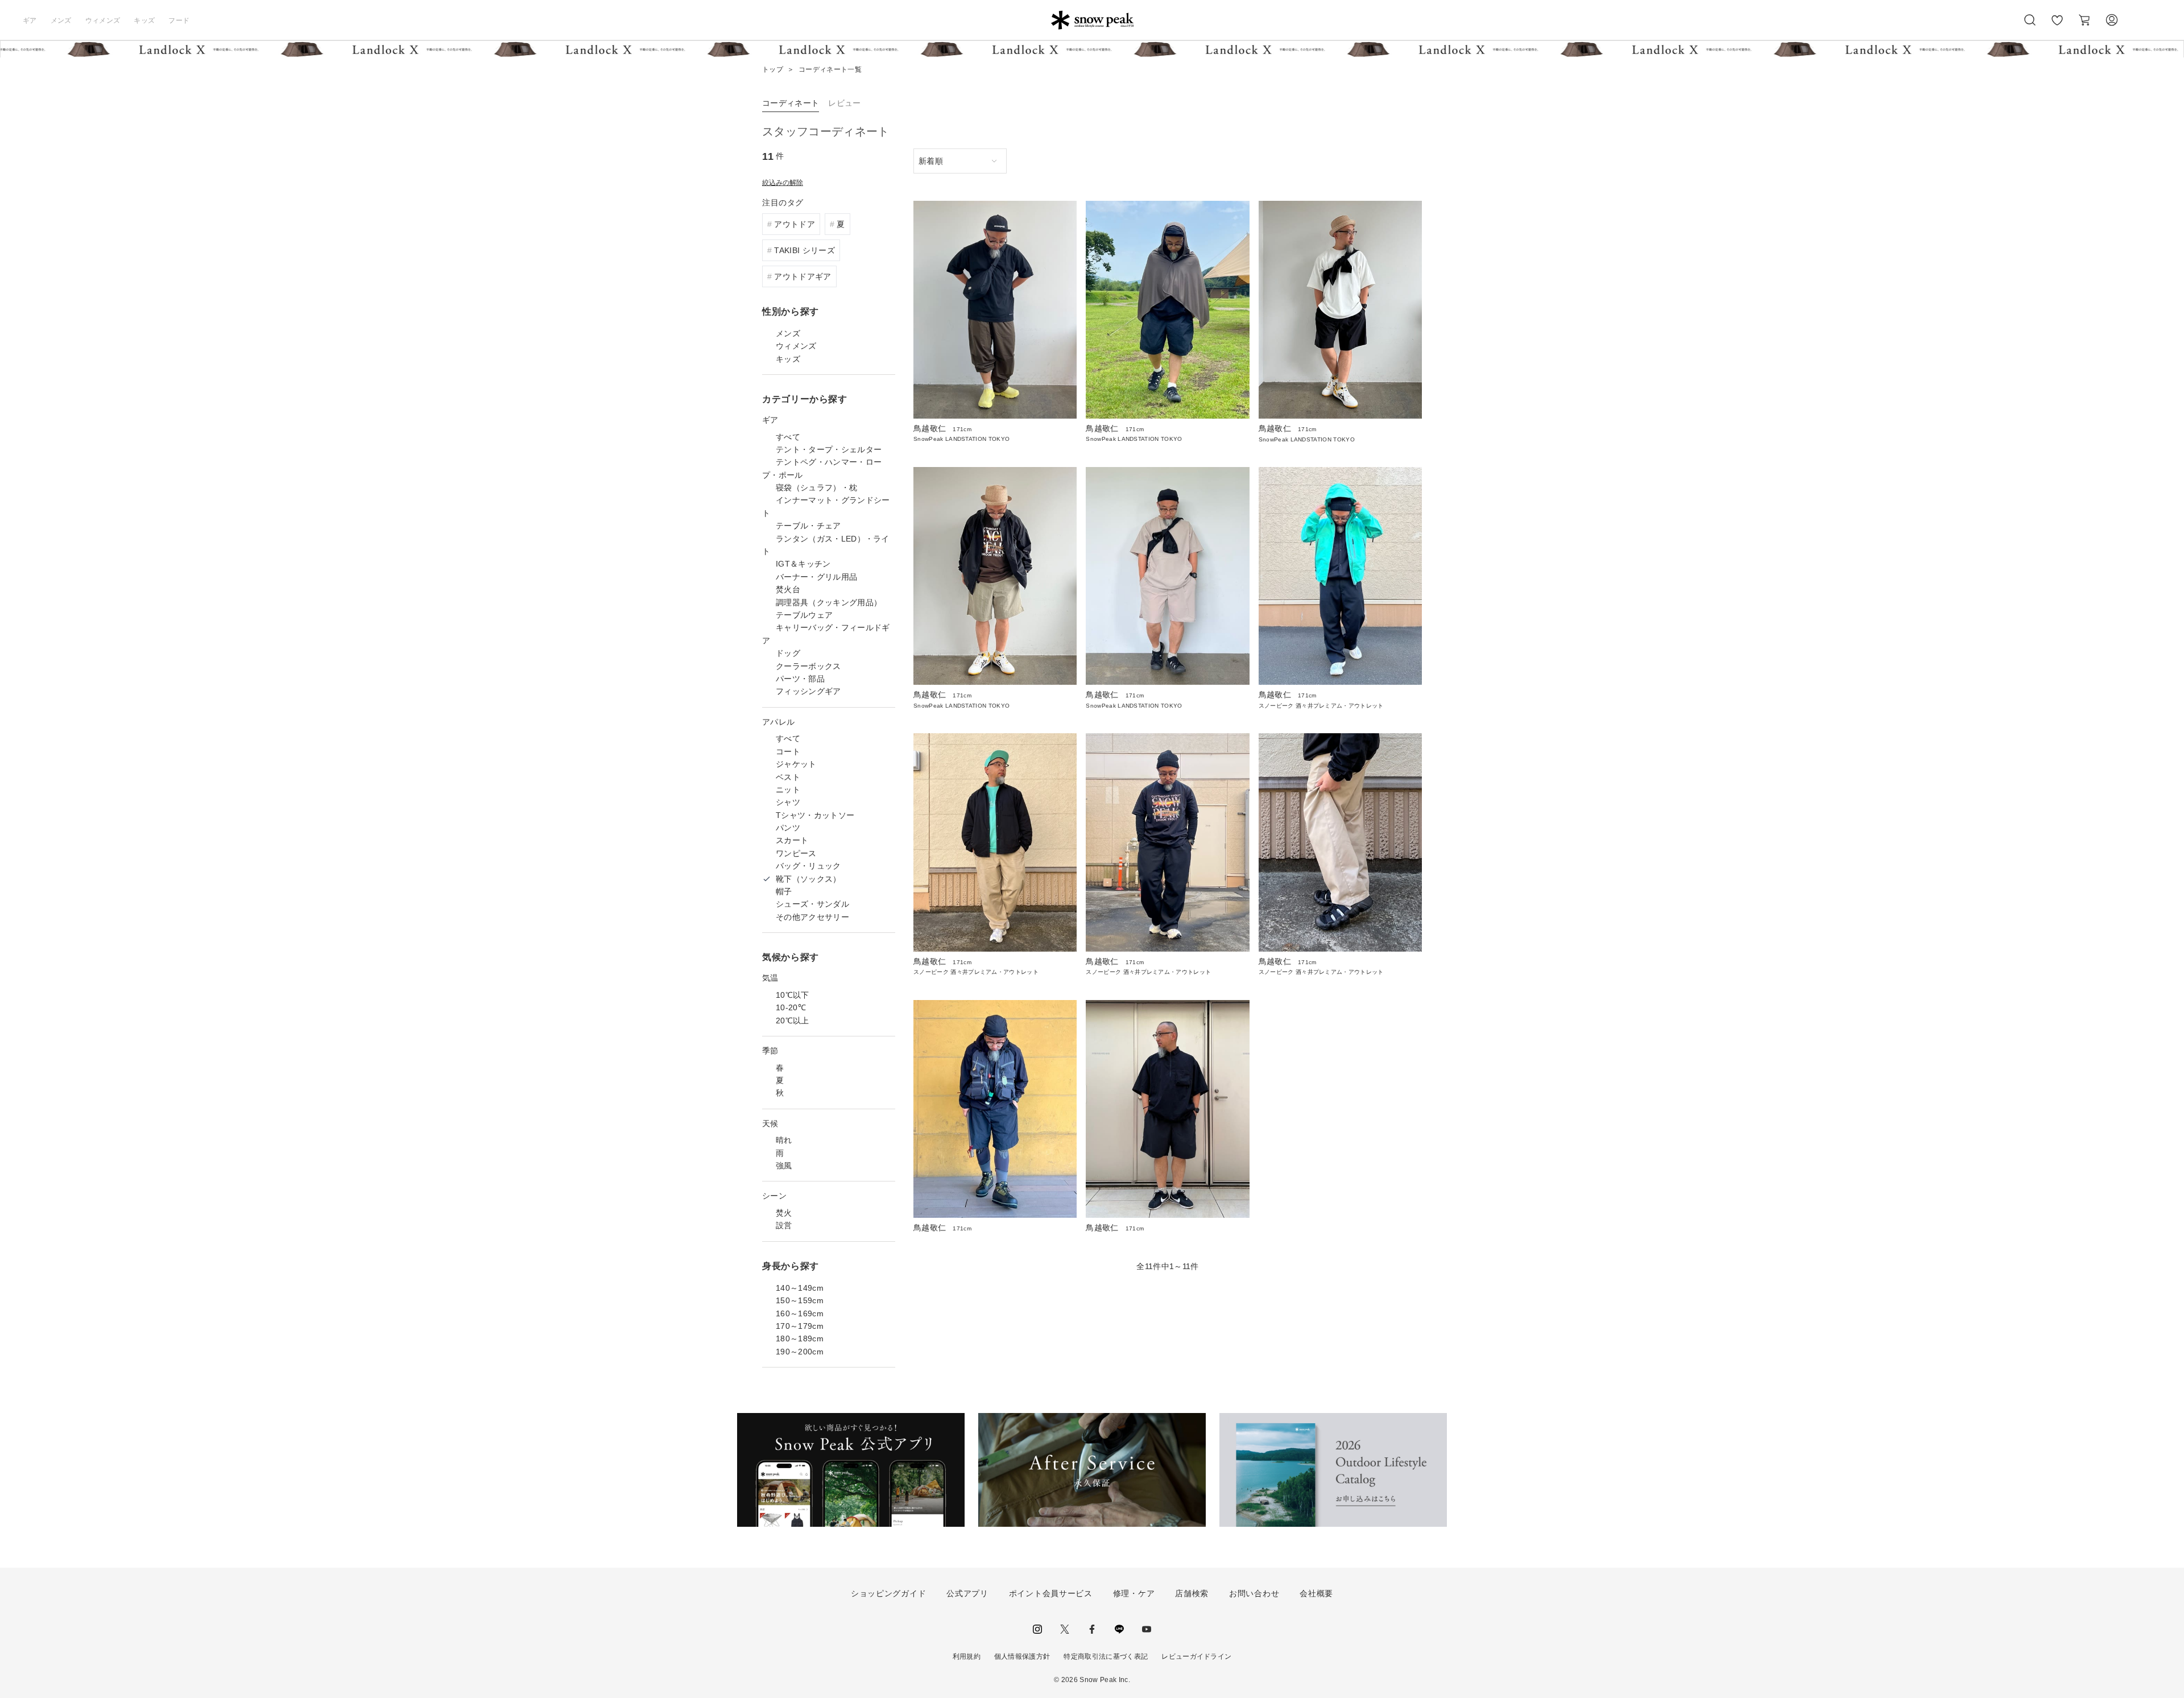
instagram (1037, 1629)
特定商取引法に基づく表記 (1106, 1656)
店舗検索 (1192, 1593)
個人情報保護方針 (1022, 1656)
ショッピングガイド (888, 1593)
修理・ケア (1134, 1593)
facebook (1092, 1629)
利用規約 (967, 1656)
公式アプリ (967, 1593)
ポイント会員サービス (1051, 1593)
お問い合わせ (1254, 1593)
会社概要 (1316, 1593)
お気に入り (2057, 26)
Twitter (1065, 1629)
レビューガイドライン (1196, 1656)
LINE (1119, 1629)
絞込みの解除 (783, 183)
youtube (1147, 1629)
